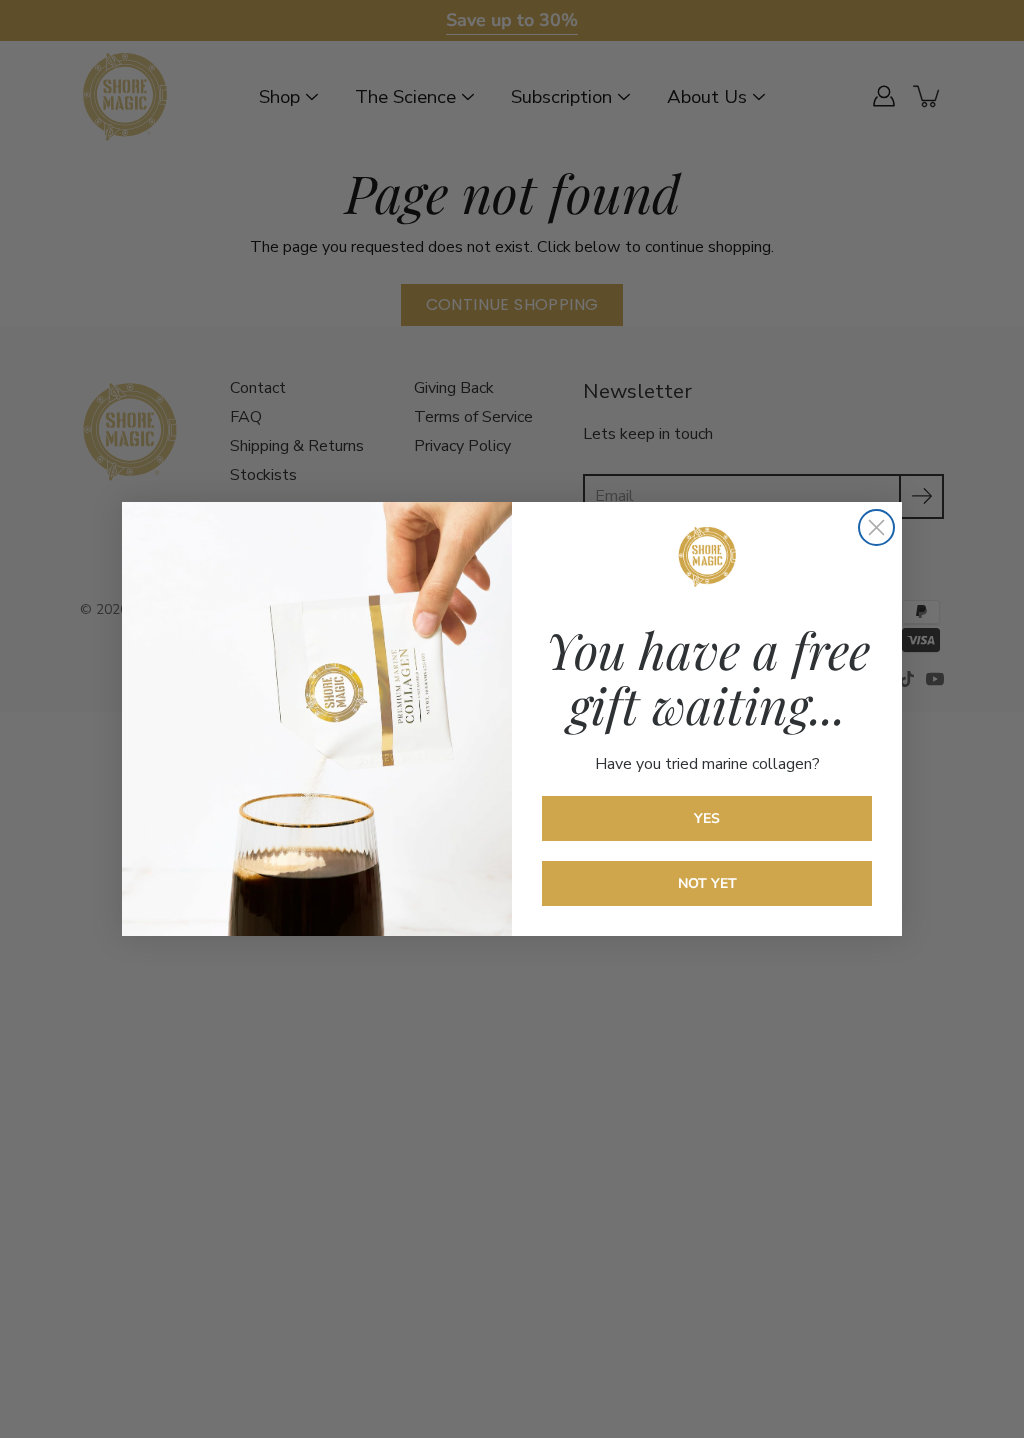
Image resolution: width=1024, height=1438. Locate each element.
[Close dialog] (876, 527)
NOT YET (707, 883)
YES (707, 818)
